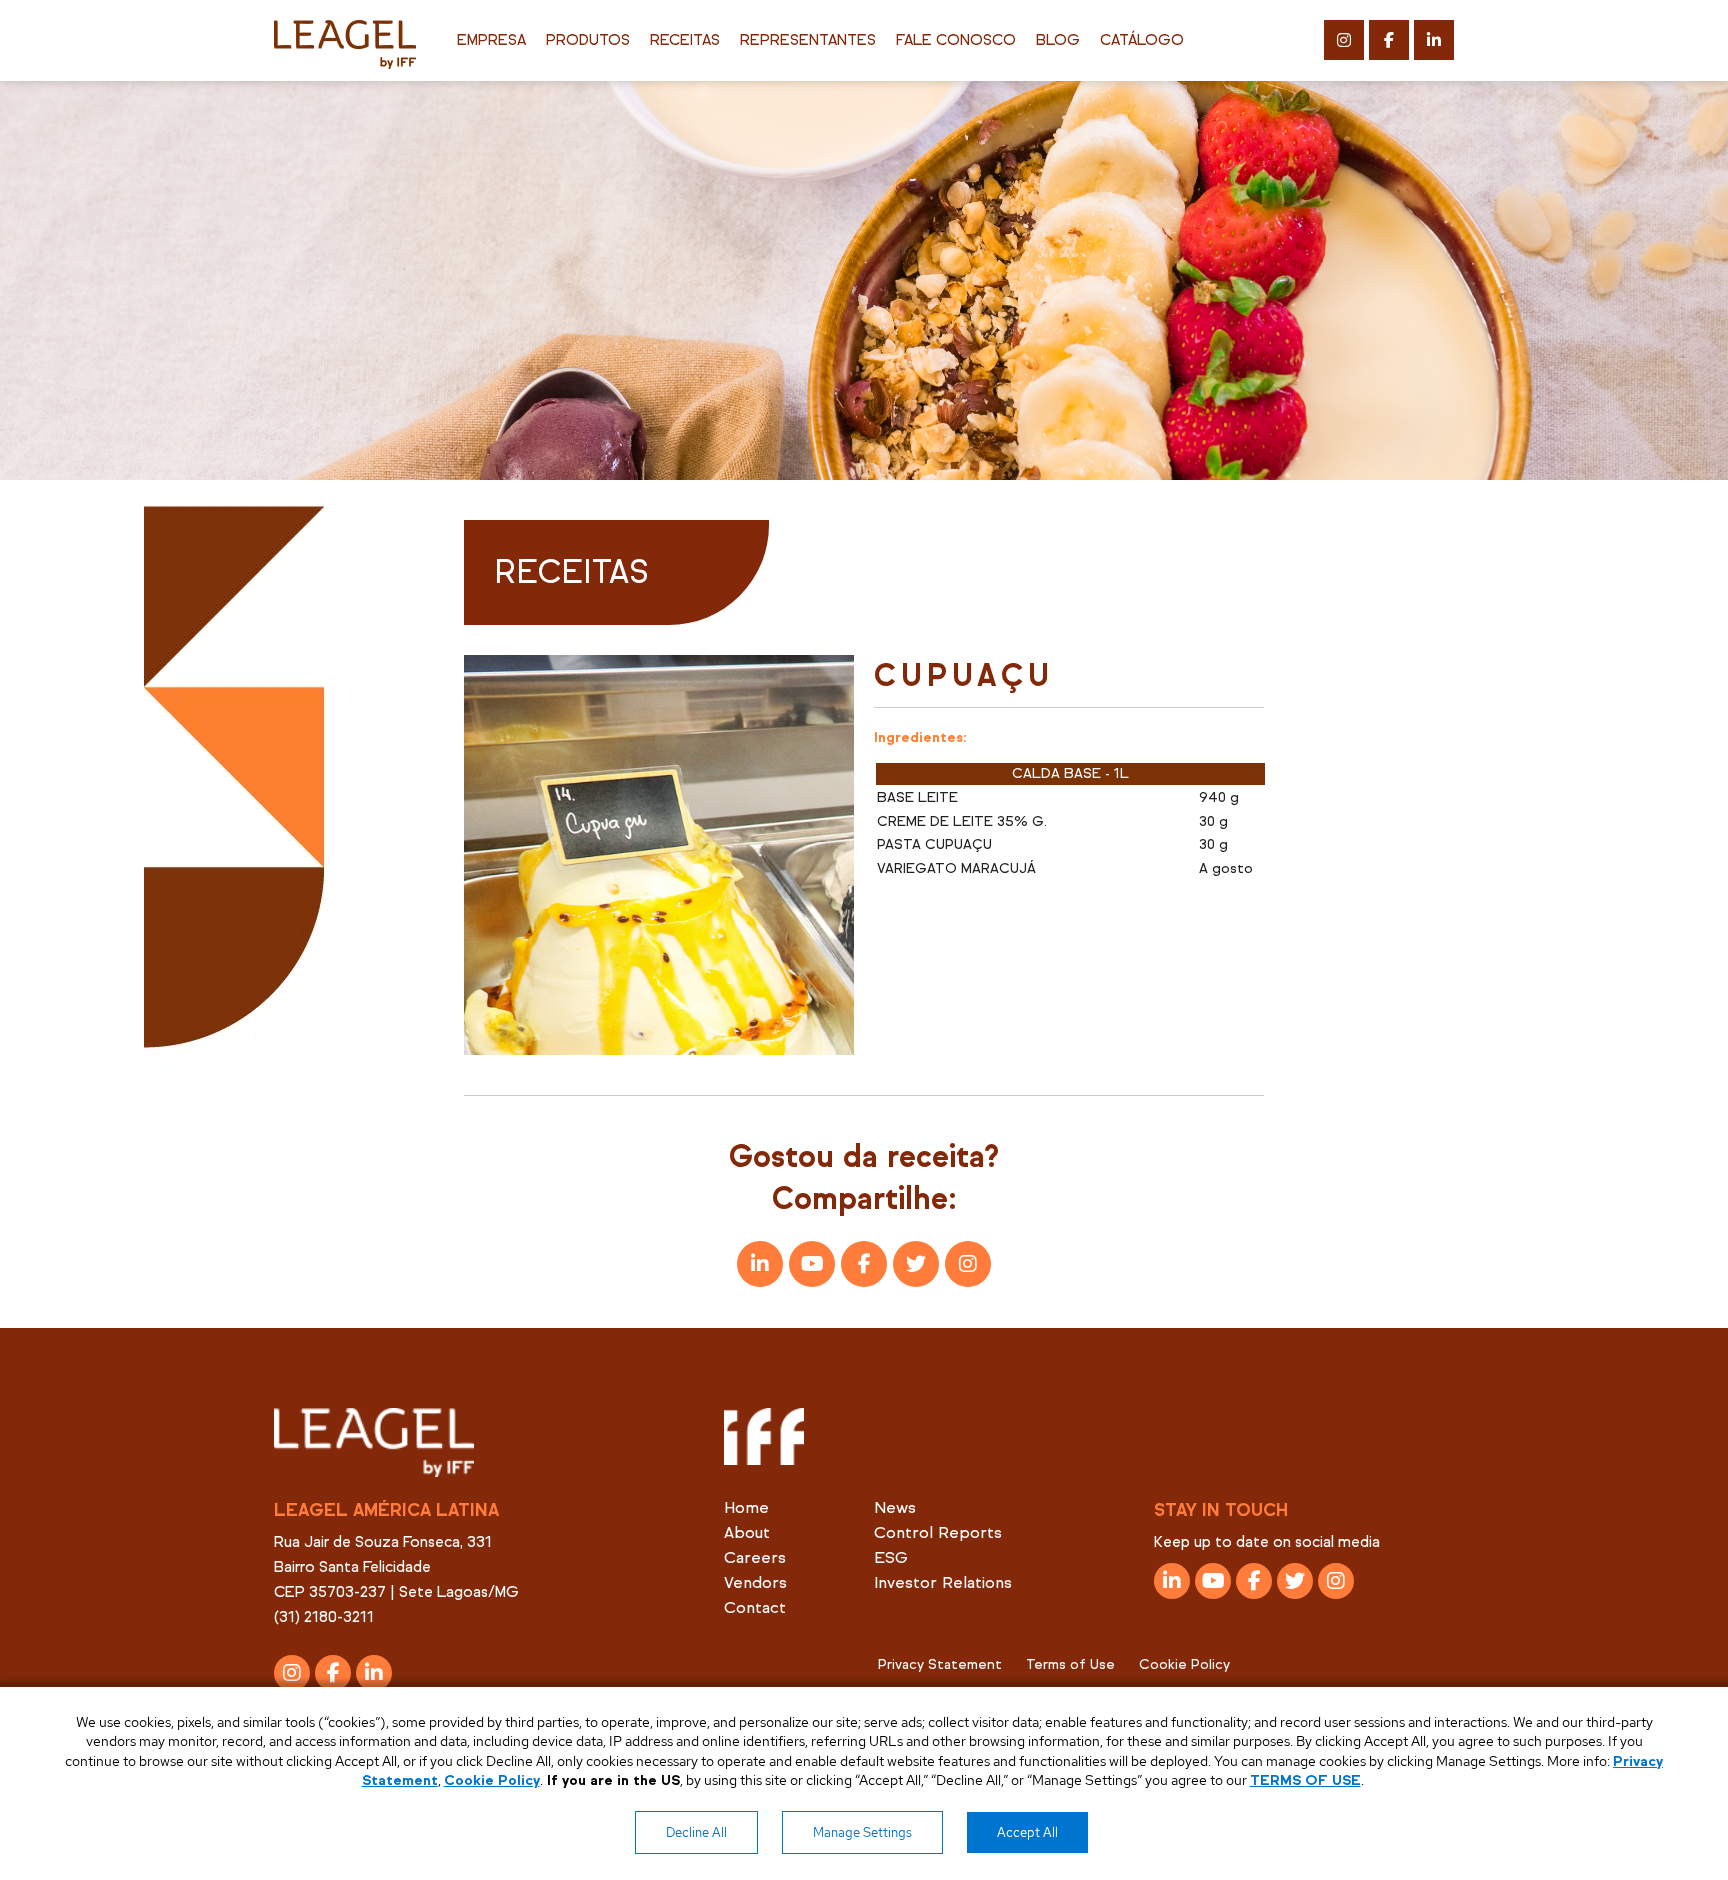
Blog (1058, 40)
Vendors (755, 1582)
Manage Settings (862, 1832)
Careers (755, 1557)
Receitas (685, 40)
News (895, 1507)
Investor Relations (943, 1582)
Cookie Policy (1184, 1664)
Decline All (696, 1832)
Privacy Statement (940, 1664)
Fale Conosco (956, 40)
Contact (755, 1607)
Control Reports (938, 1532)
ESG (891, 1557)
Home (746, 1507)
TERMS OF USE (1305, 1780)
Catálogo (1142, 40)
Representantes (808, 40)
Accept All (1027, 1832)
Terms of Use (1070, 1664)
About (747, 1532)
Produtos (588, 40)
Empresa (491, 40)
